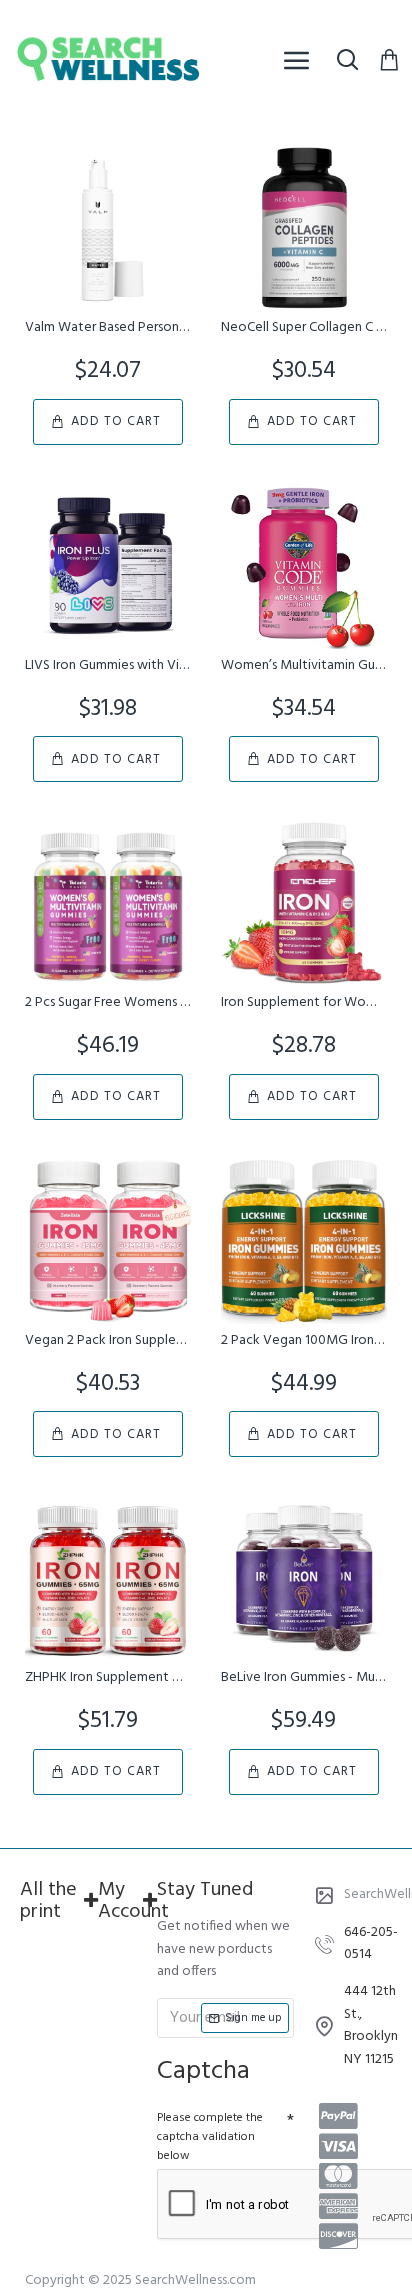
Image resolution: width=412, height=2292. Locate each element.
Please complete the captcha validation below (210, 2137)
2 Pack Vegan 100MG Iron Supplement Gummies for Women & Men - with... (304, 1341)
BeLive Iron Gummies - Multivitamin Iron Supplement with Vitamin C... (304, 1678)
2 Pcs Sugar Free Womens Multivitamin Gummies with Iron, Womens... (108, 1003)
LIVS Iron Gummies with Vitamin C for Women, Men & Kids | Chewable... (108, 666)
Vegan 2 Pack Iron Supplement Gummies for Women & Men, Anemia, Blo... (108, 1341)
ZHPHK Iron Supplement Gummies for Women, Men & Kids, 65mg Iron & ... (108, 1678)
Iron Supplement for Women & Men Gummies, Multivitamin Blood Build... (304, 1003)
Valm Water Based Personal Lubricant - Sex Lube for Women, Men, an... (108, 328)
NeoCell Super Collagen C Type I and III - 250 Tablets (304, 328)
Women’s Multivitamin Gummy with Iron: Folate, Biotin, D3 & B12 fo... (304, 666)
